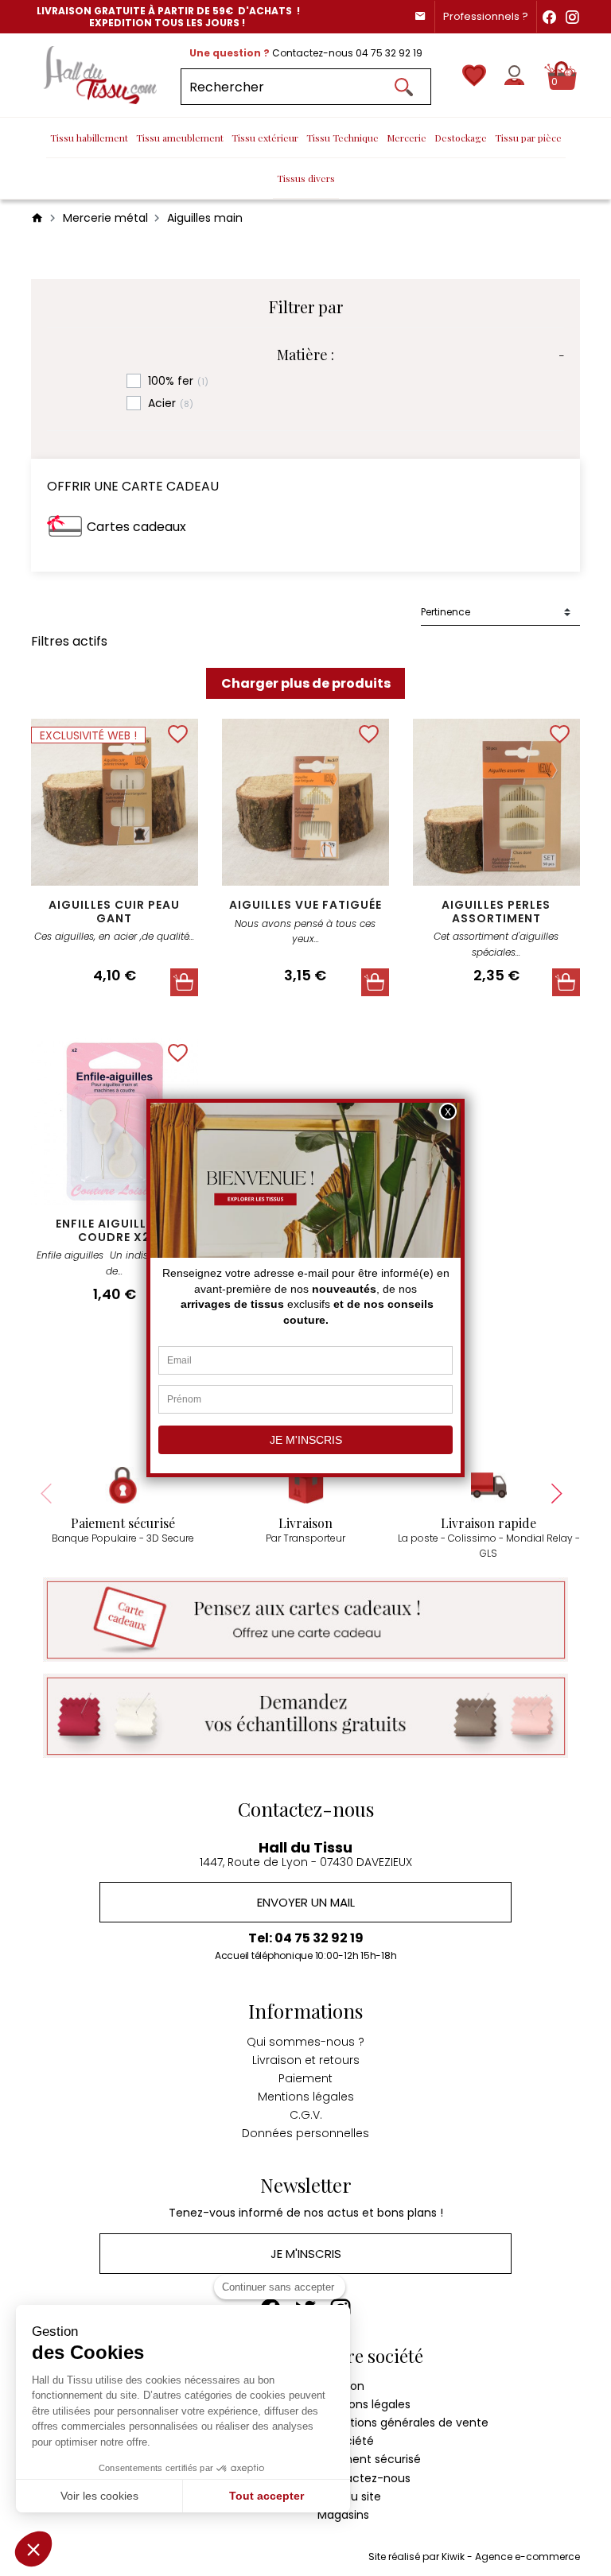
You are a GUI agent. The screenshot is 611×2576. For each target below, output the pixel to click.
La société (346, 2441)
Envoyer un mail (306, 1902)
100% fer (178, 381)
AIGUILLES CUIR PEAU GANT (114, 912)
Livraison (341, 2386)
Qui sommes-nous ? (305, 2042)
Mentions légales (306, 2097)
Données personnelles (305, 2133)
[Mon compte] (514, 75)
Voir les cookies (99, 2496)
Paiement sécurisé (369, 2459)
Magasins (343, 2515)
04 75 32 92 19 (389, 53)
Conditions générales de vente (403, 2423)
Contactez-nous (364, 2478)
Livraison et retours (306, 2060)
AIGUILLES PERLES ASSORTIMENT (496, 912)
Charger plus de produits (306, 683)
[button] (33, 2549)
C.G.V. (306, 2115)
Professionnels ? (486, 16)
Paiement (305, 2078)
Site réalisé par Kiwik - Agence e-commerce (474, 2557)
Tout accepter (267, 2496)
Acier (171, 403)
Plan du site (349, 2496)
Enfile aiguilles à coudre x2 (114, 1230)
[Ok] (404, 87)
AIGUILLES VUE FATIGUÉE (305, 905)
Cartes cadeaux (136, 527)
